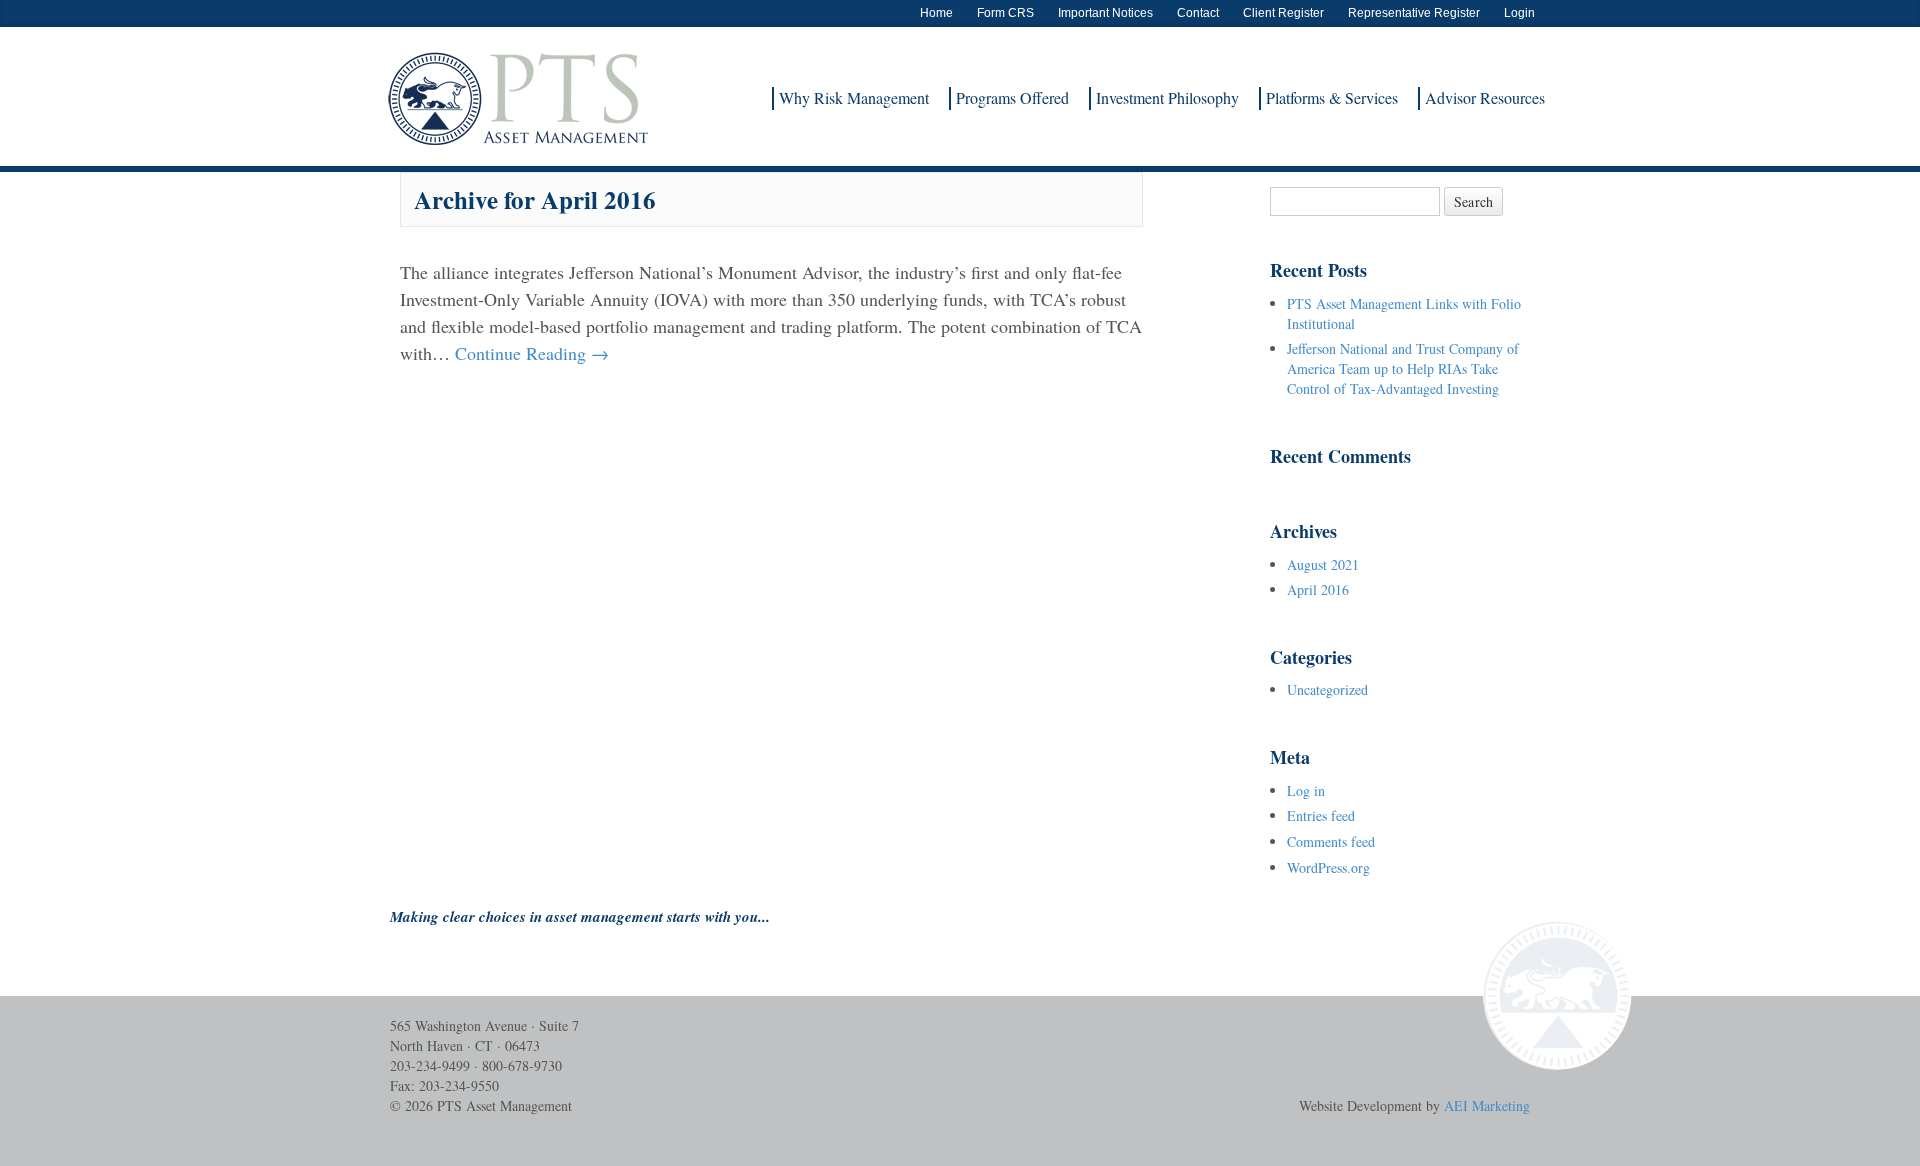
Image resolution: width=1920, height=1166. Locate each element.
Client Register (1283, 13)
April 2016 (1318, 589)
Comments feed (1331, 841)
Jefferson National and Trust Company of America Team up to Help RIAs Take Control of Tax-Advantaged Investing (1403, 368)
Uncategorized (1327, 689)
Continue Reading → (532, 353)
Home (936, 13)
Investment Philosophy (1167, 97)
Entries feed (1321, 815)
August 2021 (1323, 564)
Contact (1198, 13)
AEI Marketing (1487, 1105)
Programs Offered (1012, 97)
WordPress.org (1328, 867)
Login (1519, 13)
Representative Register (1414, 13)
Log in (1306, 790)
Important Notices (1105, 13)
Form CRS (1005, 13)
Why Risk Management (854, 97)
